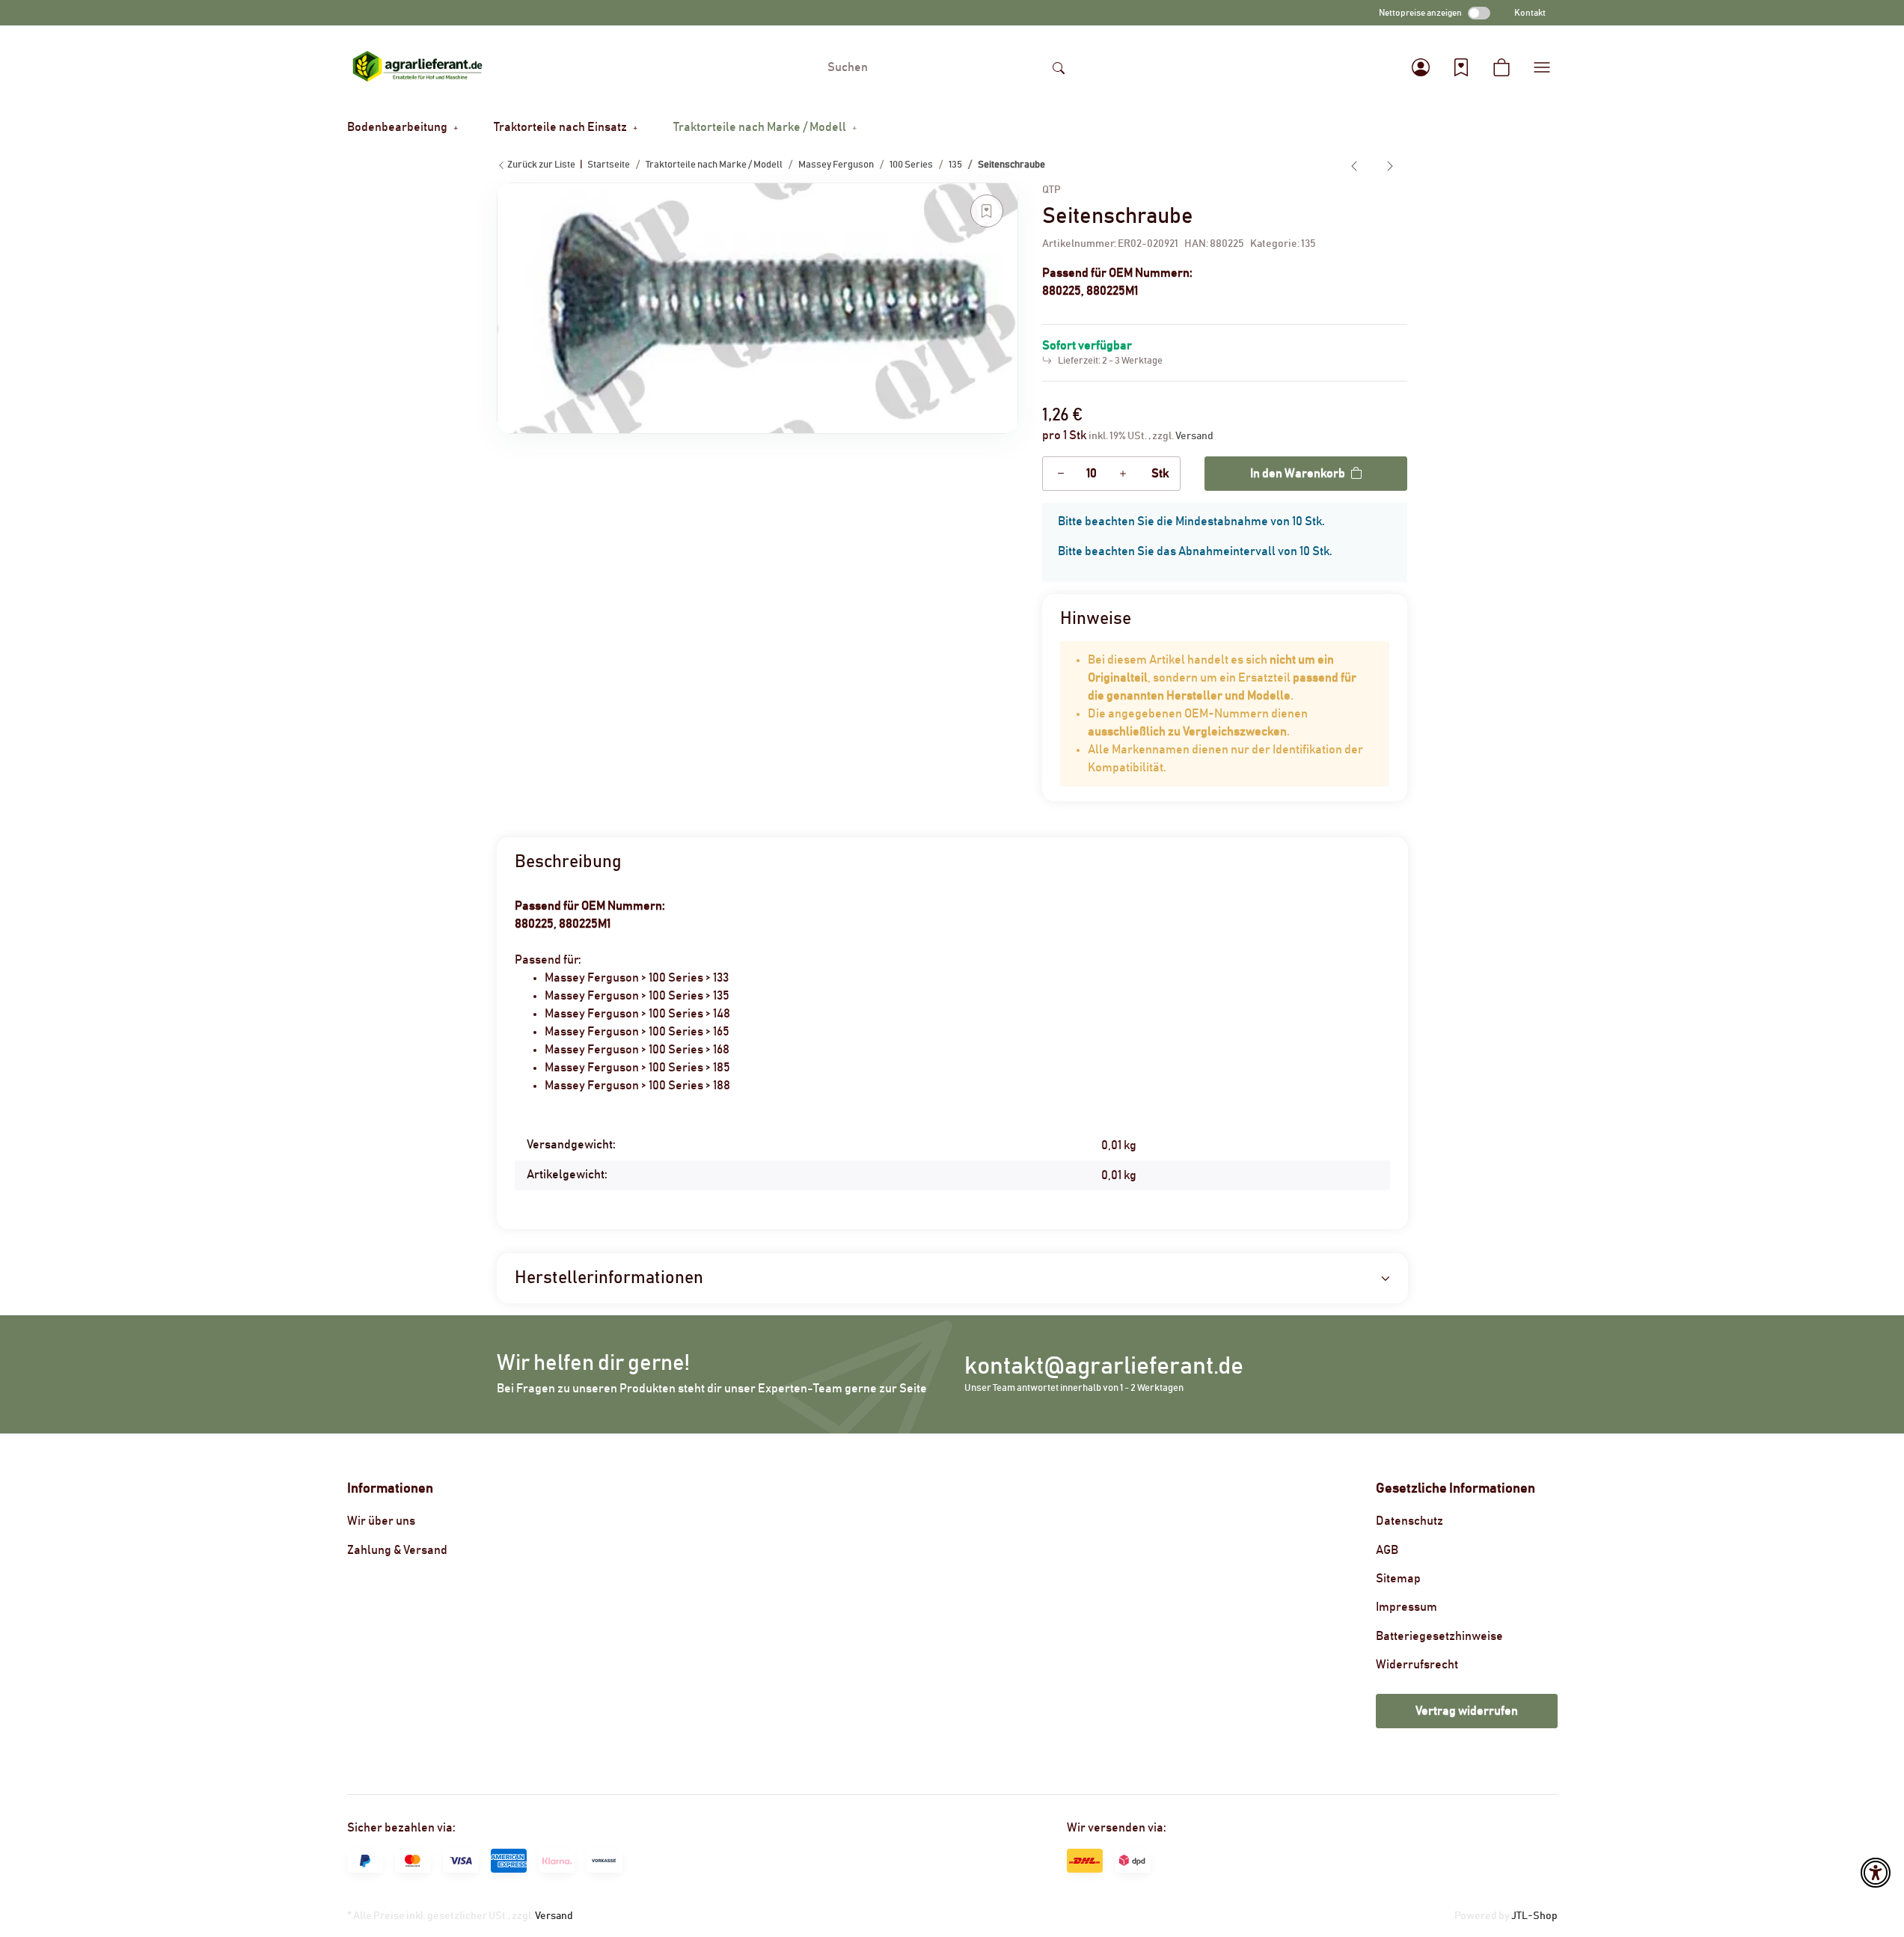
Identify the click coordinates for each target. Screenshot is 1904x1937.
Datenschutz (1409, 1521)
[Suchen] (1059, 67)
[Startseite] (417, 67)
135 (1308, 244)
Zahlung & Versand (397, 1550)
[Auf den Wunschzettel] (987, 211)
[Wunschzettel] (1461, 67)
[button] (1421, 67)
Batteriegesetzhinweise (1439, 1636)
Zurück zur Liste (541, 165)
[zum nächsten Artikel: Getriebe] (1390, 165)
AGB (1387, 1550)
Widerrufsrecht (1417, 1665)
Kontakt (1530, 13)
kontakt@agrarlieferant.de (1104, 1367)
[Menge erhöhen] (1123, 474)
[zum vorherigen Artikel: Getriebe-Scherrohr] (1354, 165)
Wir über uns (381, 1521)
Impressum (1406, 1607)
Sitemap (1398, 1579)
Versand (1194, 436)
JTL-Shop (1534, 1916)
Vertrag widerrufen (1467, 1711)
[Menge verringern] (1061, 474)
